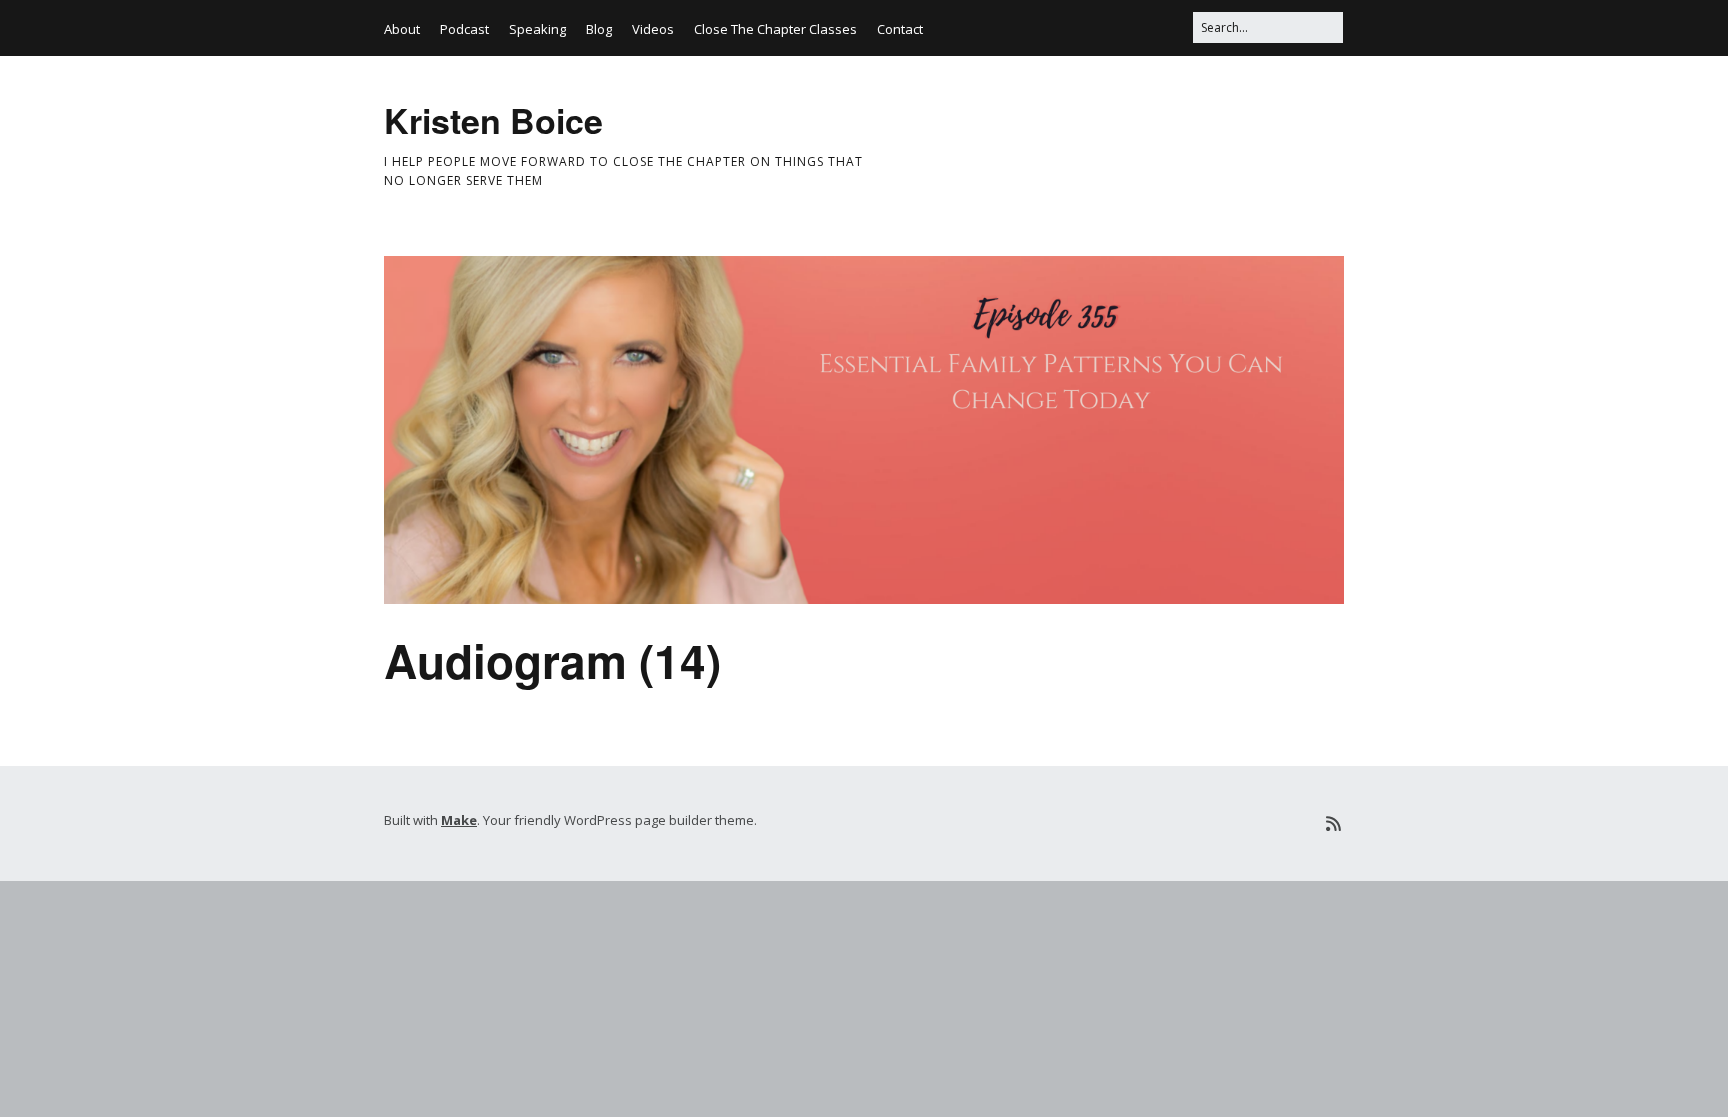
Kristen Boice (493, 120)
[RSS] (1333, 823)
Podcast (464, 29)
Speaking (537, 29)
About (402, 29)
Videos (653, 29)
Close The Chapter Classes (775, 29)
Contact (900, 29)
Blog (599, 29)
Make (459, 820)
